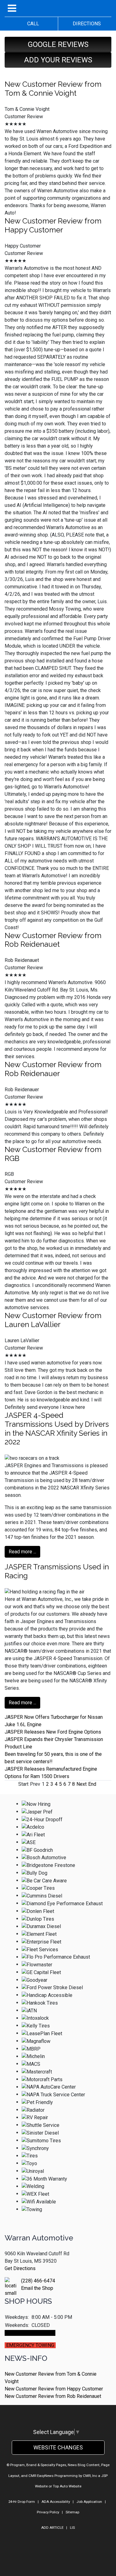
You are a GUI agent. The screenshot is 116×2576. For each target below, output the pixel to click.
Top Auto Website (67, 2486)
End (92, 1784)
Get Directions (20, 2268)
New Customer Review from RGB (53, 1154)
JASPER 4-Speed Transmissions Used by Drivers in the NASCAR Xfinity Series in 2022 (57, 1428)
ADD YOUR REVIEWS (58, 60)
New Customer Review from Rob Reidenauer (53, 1069)
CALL (31, 24)
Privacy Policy (48, 2512)
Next (82, 1784)
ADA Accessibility (56, 2502)
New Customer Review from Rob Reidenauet (53, 940)
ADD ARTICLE (52, 2528)
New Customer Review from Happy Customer (53, 225)
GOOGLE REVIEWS (58, 44)
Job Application (89, 2502)
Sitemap (72, 2512)
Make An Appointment (30, 2333)
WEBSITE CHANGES (58, 2447)
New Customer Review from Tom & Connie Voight (53, 89)
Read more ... (22, 1552)
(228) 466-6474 (38, 2281)
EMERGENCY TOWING (30, 2345)
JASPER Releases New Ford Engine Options (53, 1732)
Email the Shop (37, 2288)
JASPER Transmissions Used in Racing (57, 1571)
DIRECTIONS (85, 24)
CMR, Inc (90, 2476)
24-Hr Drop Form (22, 2502)
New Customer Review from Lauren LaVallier (53, 1320)
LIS (72, 2528)
